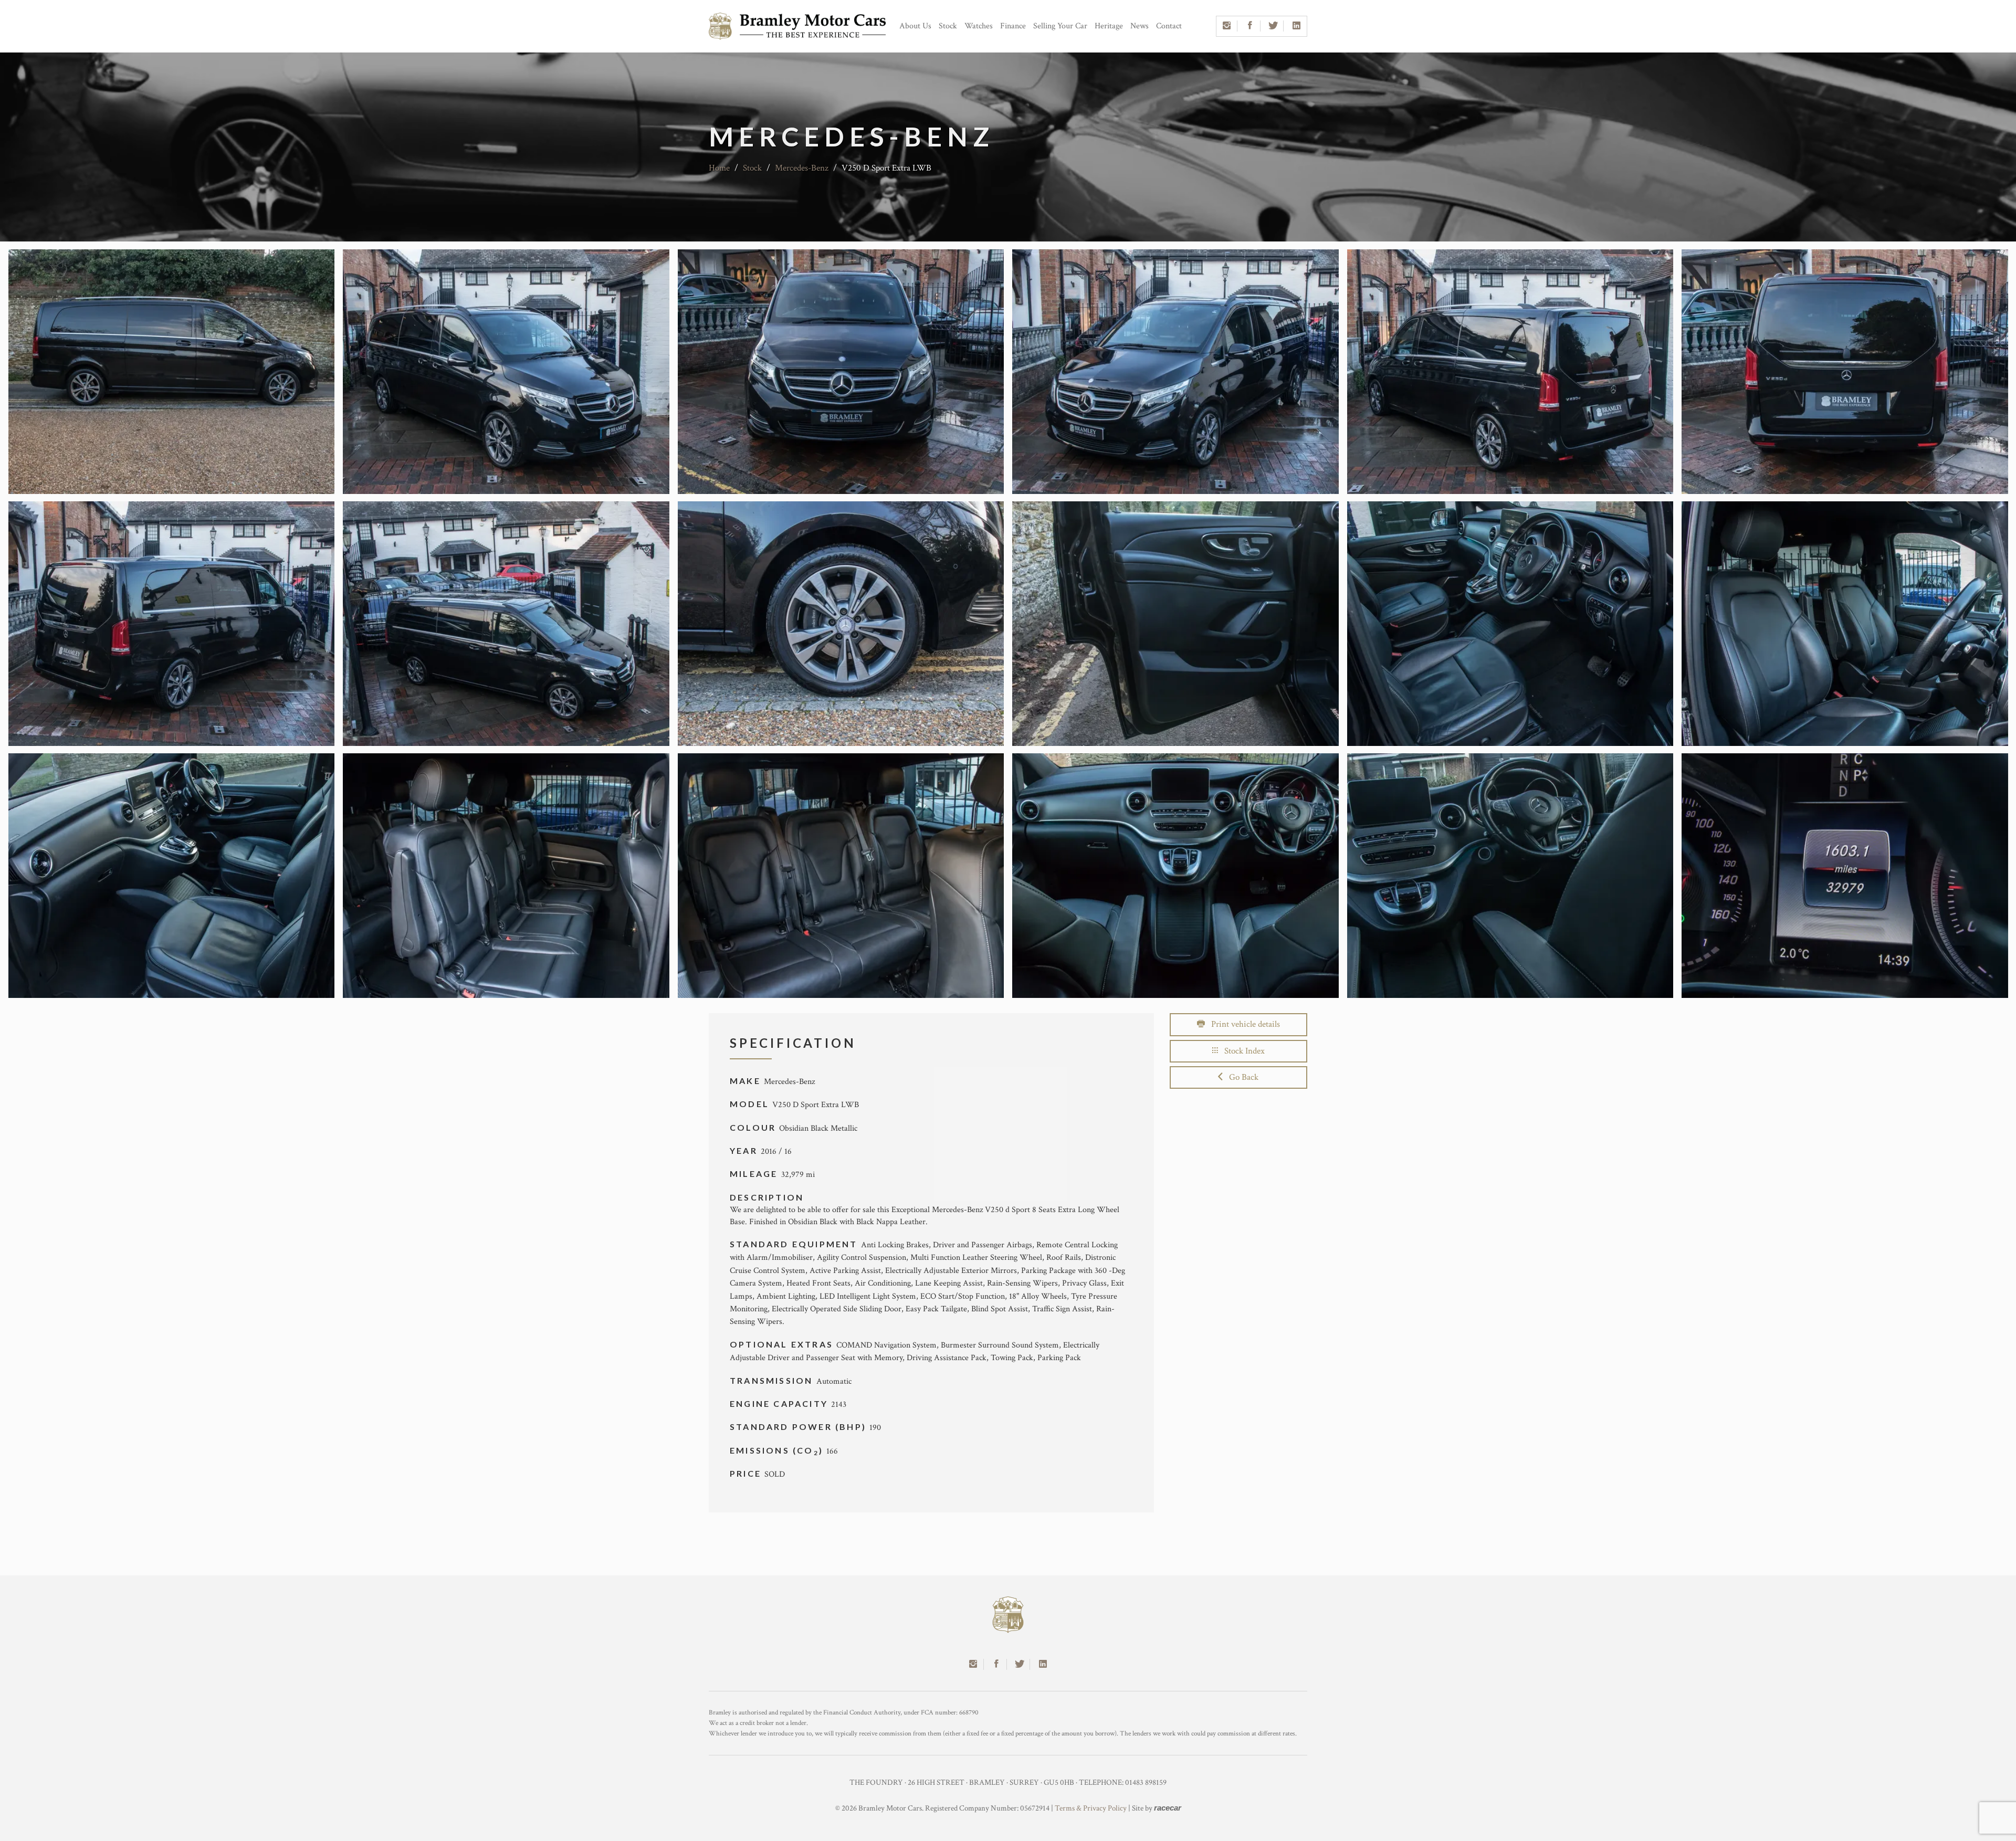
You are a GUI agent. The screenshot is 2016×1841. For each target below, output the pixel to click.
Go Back (1241, 1077)
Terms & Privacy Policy (1091, 1808)
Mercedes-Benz (802, 168)
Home (719, 168)
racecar (1168, 1808)
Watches (979, 26)
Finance (1013, 26)
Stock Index (1241, 1051)
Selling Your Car (1060, 26)
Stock (948, 26)
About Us (915, 26)
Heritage (1109, 26)
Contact (1169, 26)
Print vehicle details (1242, 1024)
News (1140, 26)
